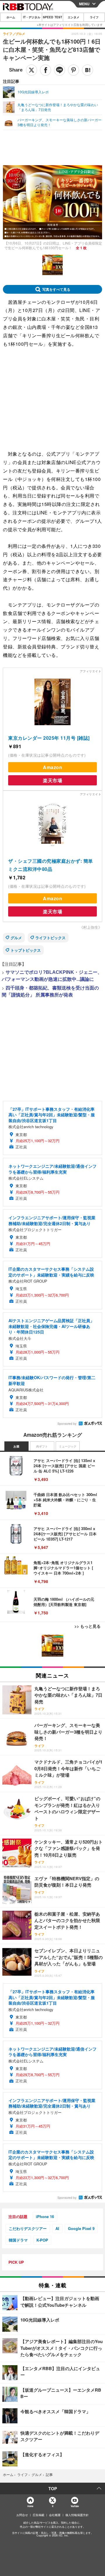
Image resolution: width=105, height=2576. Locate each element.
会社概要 (55, 2515)
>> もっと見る (87, 1626)
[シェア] (45, 70)
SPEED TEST (52, 17)
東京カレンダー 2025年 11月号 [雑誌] (49, 738)
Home (30, 2506)
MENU (84, 4)
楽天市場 (52, 780)
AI (57, 2228)
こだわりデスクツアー (28, 2228)
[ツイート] (32, 70)
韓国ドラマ (18, 2240)
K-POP (42, 2240)
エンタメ (73, 17)
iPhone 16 (45, 2216)
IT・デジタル (32, 17)
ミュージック (68, 1446)
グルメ (16, 938)
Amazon (52, 767)
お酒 (16, 1446)
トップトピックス (26, 950)
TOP (53, 2488)
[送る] (60, 70)
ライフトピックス (50, 938)
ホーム (11, 17)
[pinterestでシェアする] (73, 70)
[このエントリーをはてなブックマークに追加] (87, 70)
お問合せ (22, 2515)
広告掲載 (38, 2515)
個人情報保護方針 (77, 2515)
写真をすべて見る (56, 289)
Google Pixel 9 (81, 2228)
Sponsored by (67, 1424)
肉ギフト (42, 1446)
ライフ (94, 17)
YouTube (75, 2506)
